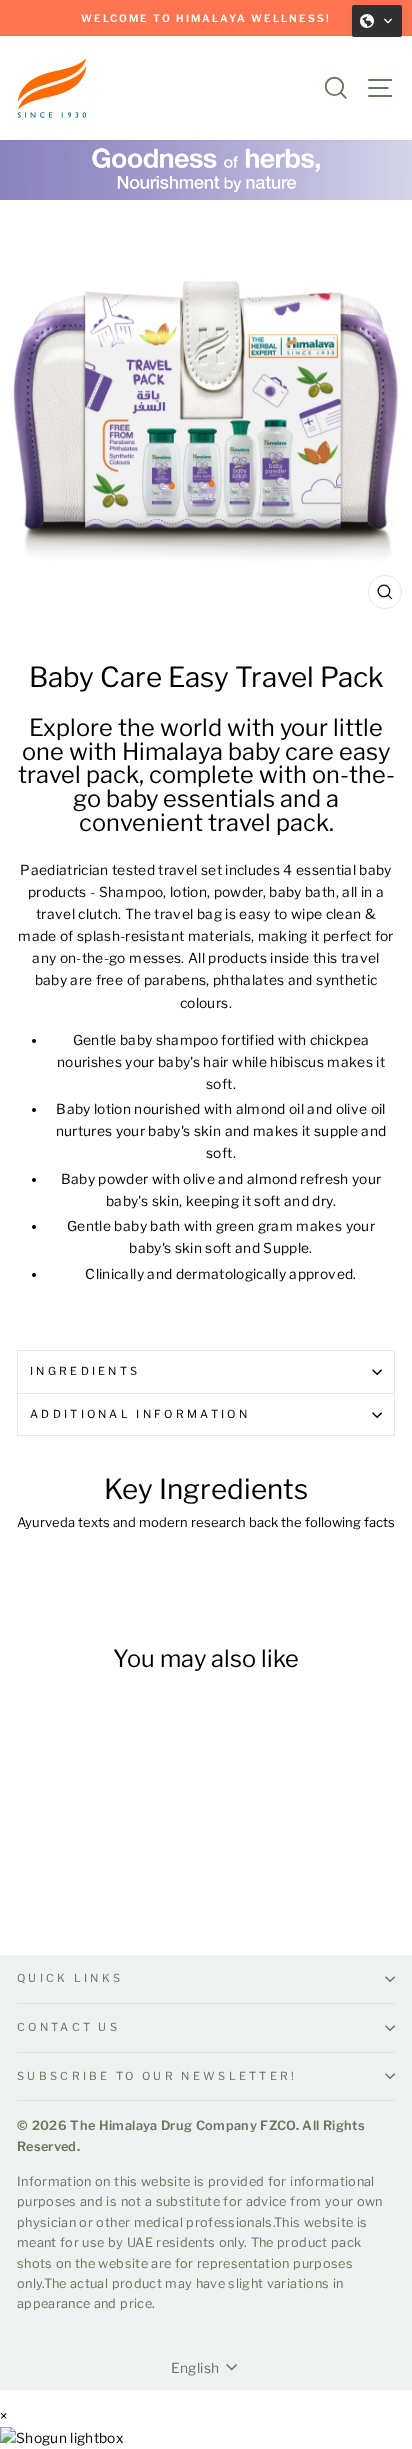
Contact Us (68, 2027)
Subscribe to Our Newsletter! (157, 2076)
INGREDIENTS (85, 1371)
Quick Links (70, 1978)
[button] (377, 21)
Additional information (140, 1414)
